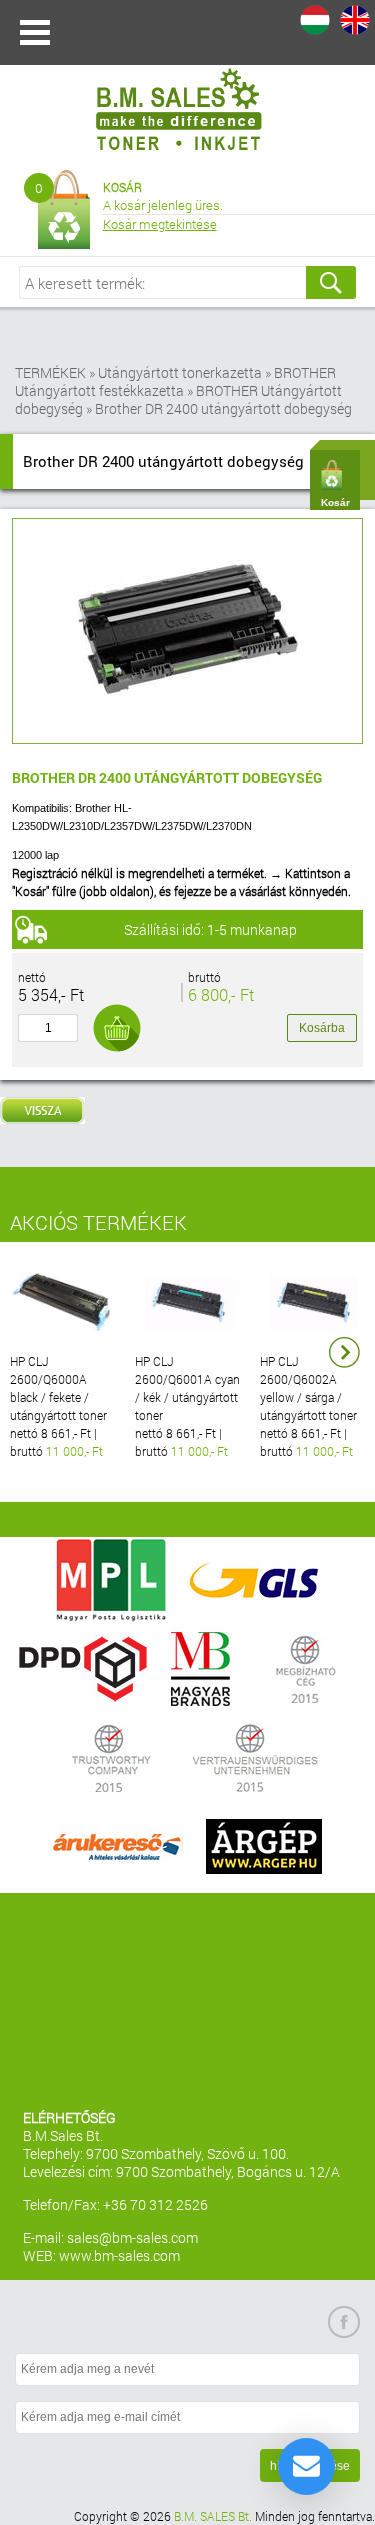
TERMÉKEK (50, 372)
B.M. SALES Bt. (213, 2516)
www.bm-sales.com (119, 2255)
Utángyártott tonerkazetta (180, 372)
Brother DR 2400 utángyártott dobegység (223, 408)
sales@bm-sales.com (132, 2237)
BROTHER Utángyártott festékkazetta (175, 381)
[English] (355, 20)
